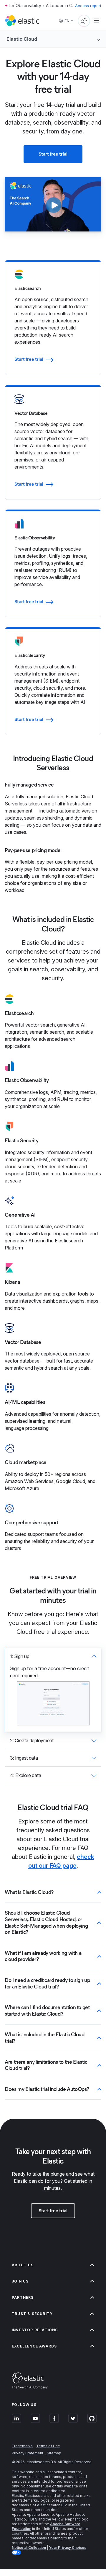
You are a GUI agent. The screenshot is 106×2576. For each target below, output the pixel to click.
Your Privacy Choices (68, 2548)
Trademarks (22, 2446)
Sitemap (54, 2453)
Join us (20, 2281)
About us (23, 2265)
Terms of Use (48, 2446)
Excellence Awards (34, 2346)
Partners (23, 2297)
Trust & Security (32, 2314)
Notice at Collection (29, 2548)
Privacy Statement (28, 2453)
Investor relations (35, 2330)
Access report (88, 6)
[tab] (53, 1690)
